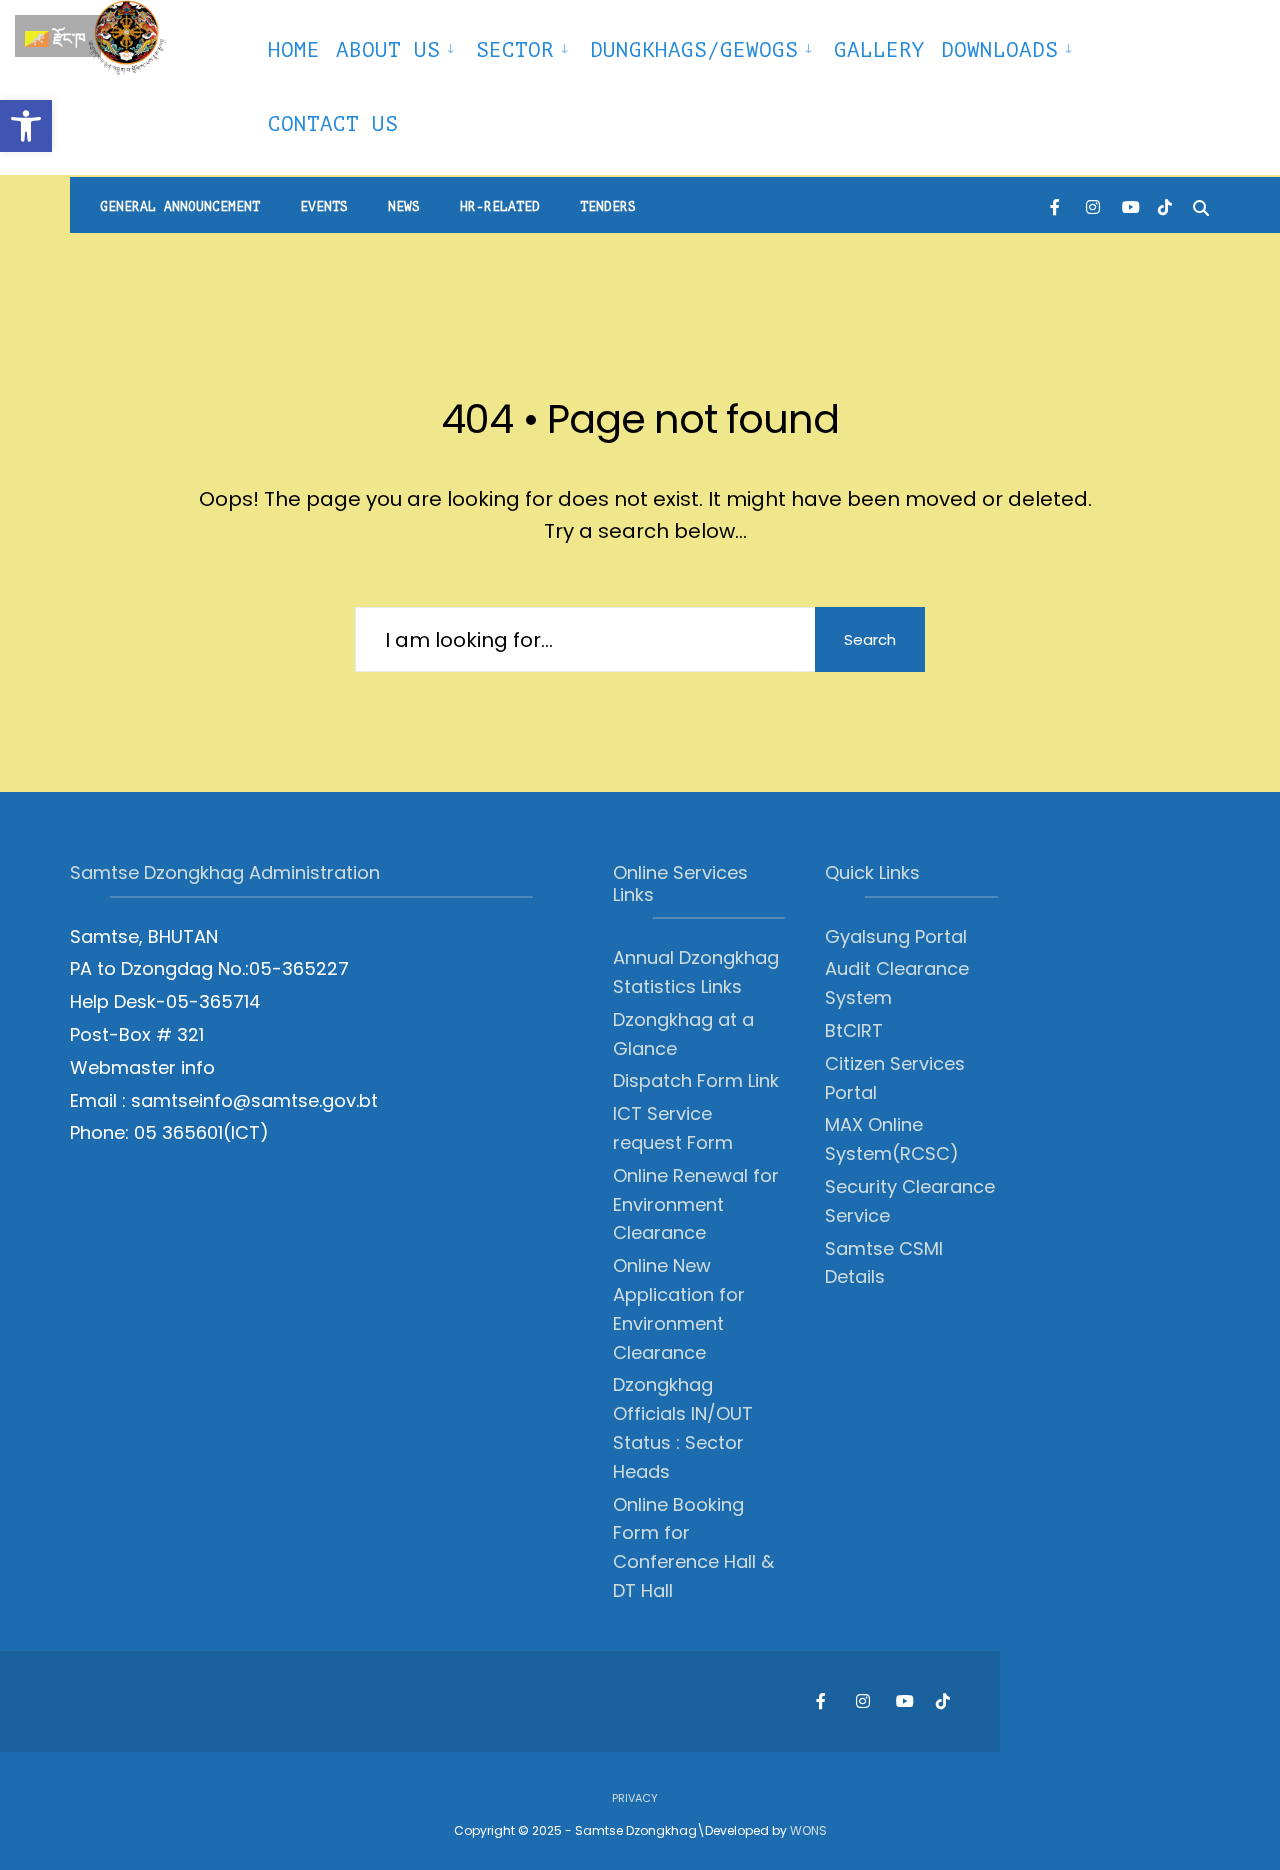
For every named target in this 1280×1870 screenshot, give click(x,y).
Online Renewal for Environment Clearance (696, 1204)
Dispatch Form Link (696, 1080)
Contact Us (333, 124)
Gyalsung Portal (896, 936)
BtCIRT (854, 1030)
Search (870, 639)
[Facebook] (1057, 205)
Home (294, 50)
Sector (515, 50)
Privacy (635, 1798)
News (404, 206)
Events (324, 206)
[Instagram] (1093, 205)
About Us (388, 50)
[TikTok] (1165, 205)
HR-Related (500, 206)
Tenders (608, 206)
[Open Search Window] (1201, 205)
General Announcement (180, 206)
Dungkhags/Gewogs (694, 50)
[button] (26, 126)
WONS (808, 1830)
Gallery (879, 50)
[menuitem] (398, 47)
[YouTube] (1129, 205)
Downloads (999, 50)
